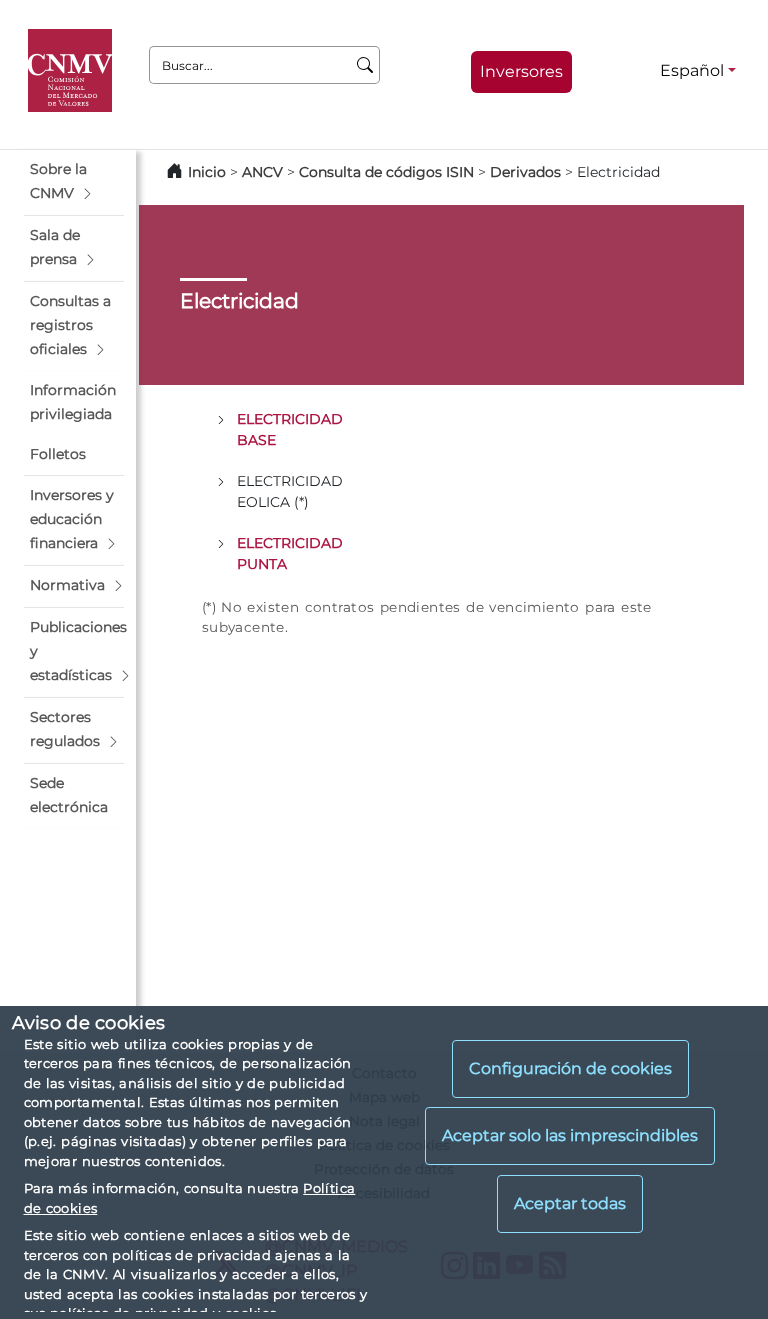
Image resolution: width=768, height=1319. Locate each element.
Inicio (207, 172)
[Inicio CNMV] (73, 71)
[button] (74, 182)
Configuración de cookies (570, 1068)
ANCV (262, 172)
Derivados (525, 172)
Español (692, 70)
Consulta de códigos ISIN (386, 172)
